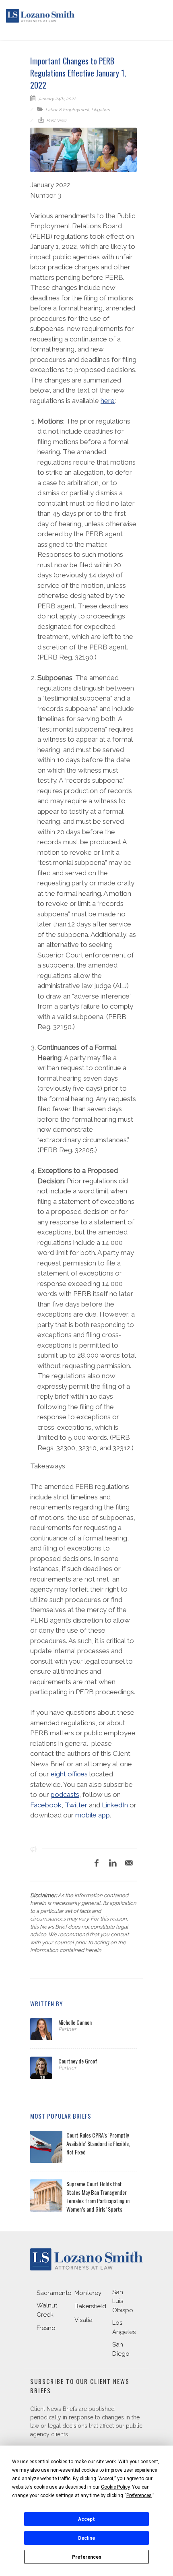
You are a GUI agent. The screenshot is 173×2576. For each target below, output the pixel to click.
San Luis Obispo (123, 2301)
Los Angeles (124, 2327)
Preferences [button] (139, 2495)
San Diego (121, 2349)
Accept (86, 2519)
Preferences (87, 2557)
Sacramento (54, 2293)
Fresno (46, 2328)
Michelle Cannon (75, 2022)
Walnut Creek (47, 2310)
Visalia (83, 2320)
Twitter (76, 1805)
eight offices (69, 1774)
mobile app (93, 1815)
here (108, 401)
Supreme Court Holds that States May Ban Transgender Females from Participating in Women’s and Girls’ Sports (98, 2196)
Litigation (101, 110)
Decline (86, 2538)
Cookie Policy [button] (115, 2487)
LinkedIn (115, 1805)
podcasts (65, 1795)
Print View (56, 121)
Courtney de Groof (78, 2061)
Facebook (46, 1805)
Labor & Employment (67, 110)
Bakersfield (90, 2306)
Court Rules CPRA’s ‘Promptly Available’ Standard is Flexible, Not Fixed (98, 2143)
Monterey (88, 2293)
